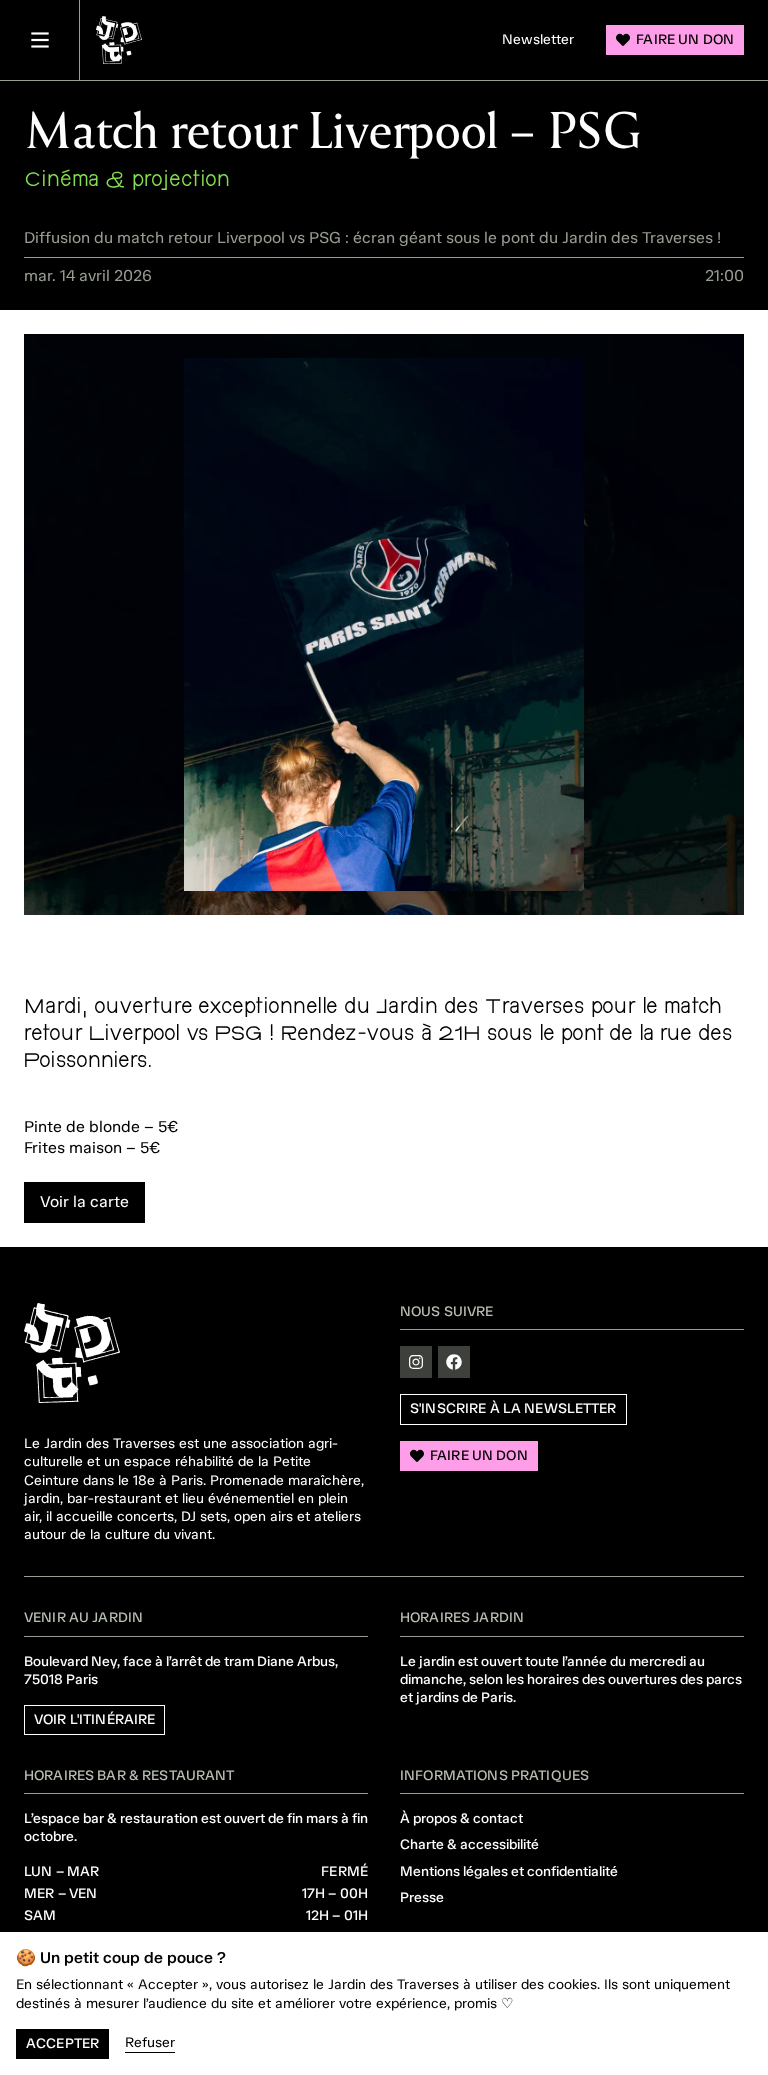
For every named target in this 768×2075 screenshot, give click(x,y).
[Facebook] (454, 1362)
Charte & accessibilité (469, 1844)
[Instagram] (416, 1362)
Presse (422, 1897)
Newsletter (538, 39)
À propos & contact (461, 1818)
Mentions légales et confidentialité (509, 1871)
